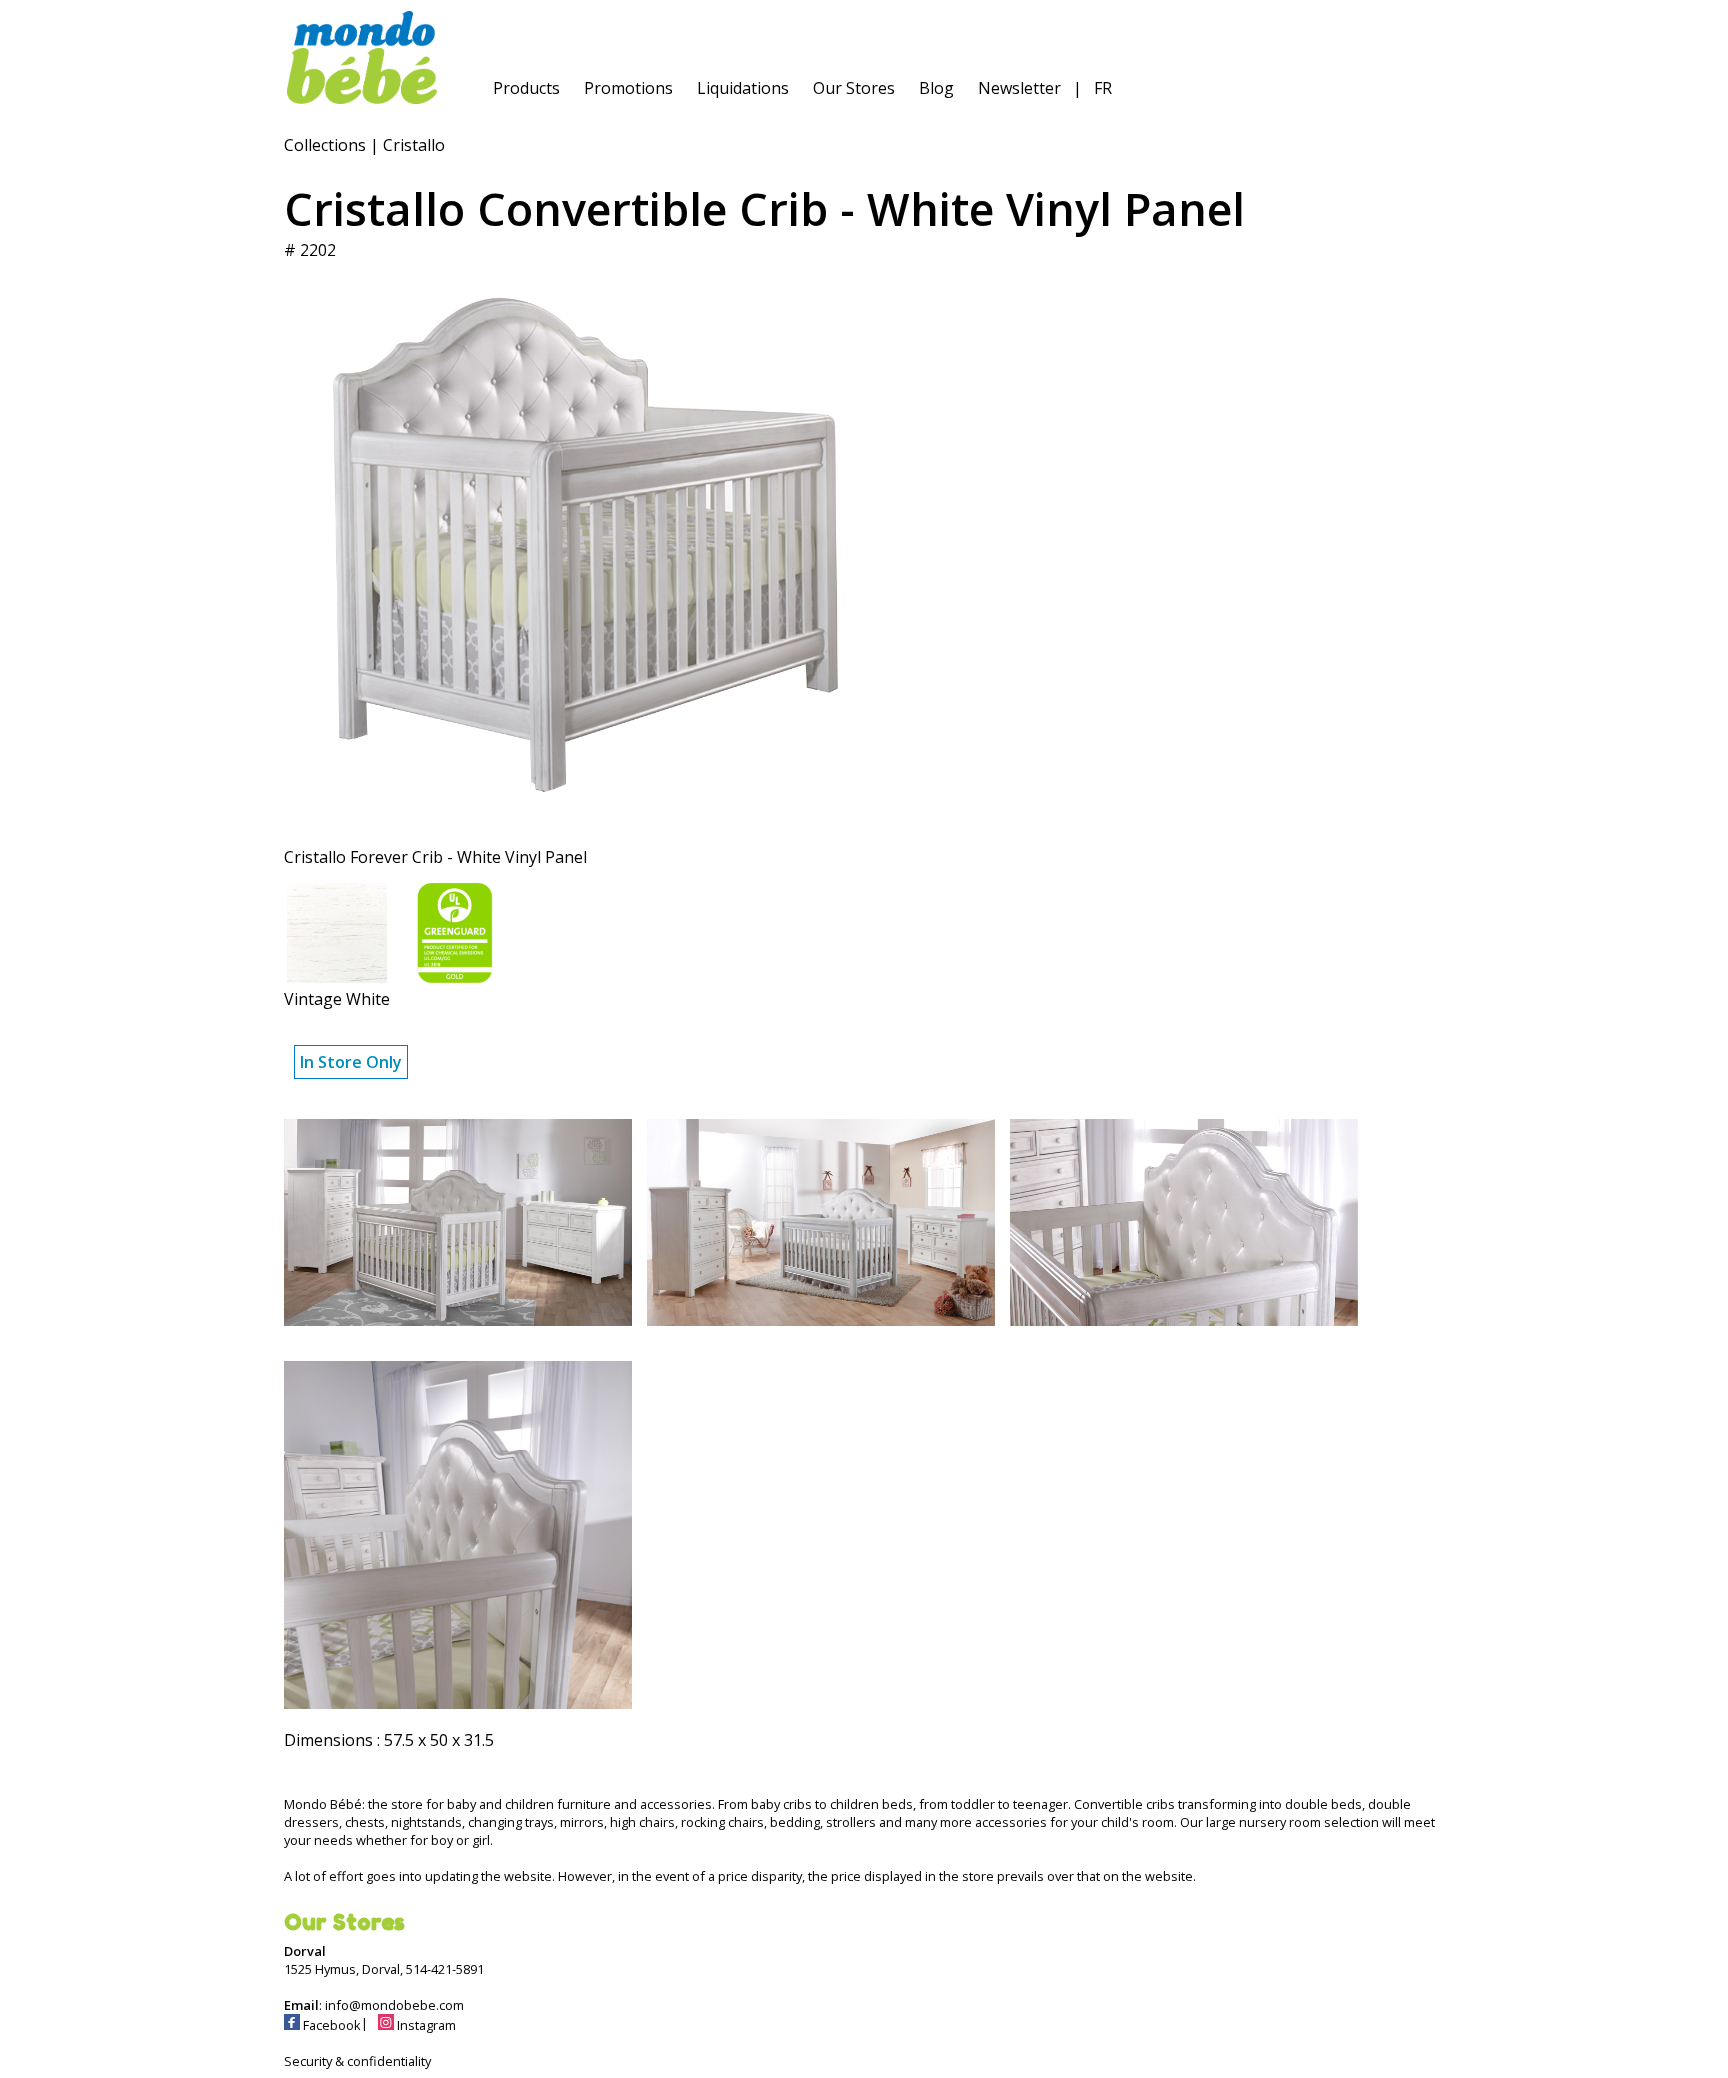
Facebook (330, 2025)
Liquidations (743, 88)
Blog (936, 88)
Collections (325, 145)
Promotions (628, 88)
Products (526, 88)
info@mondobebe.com (394, 2005)
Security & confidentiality (357, 2061)
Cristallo (414, 145)
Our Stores (854, 88)
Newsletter (1019, 88)
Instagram (425, 2025)
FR (1103, 88)
